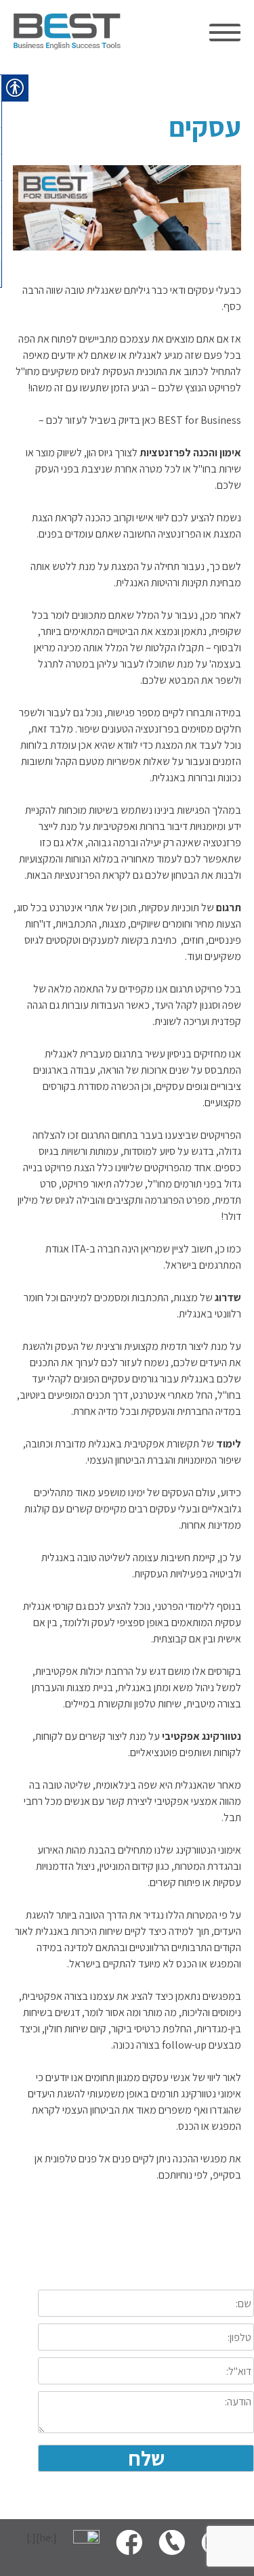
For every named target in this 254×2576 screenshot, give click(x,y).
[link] (67, 46)
